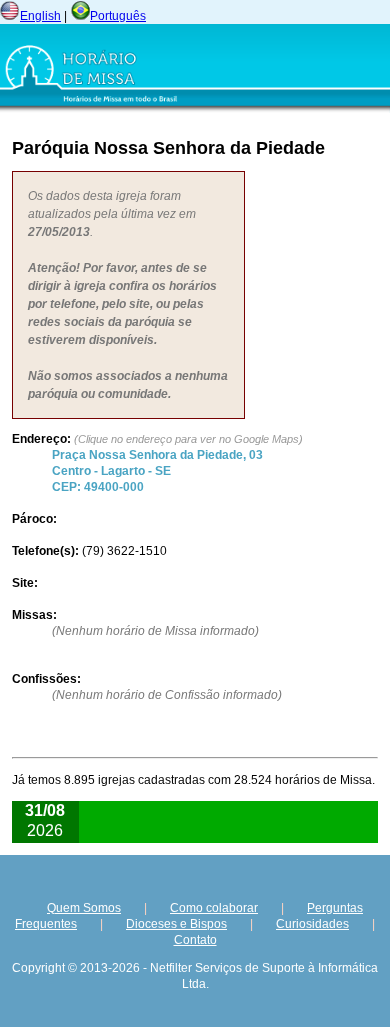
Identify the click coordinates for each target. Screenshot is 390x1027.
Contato (195, 940)
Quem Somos (84, 908)
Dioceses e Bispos (176, 924)
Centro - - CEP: (157, 471)
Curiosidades (312, 924)
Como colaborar (214, 908)
